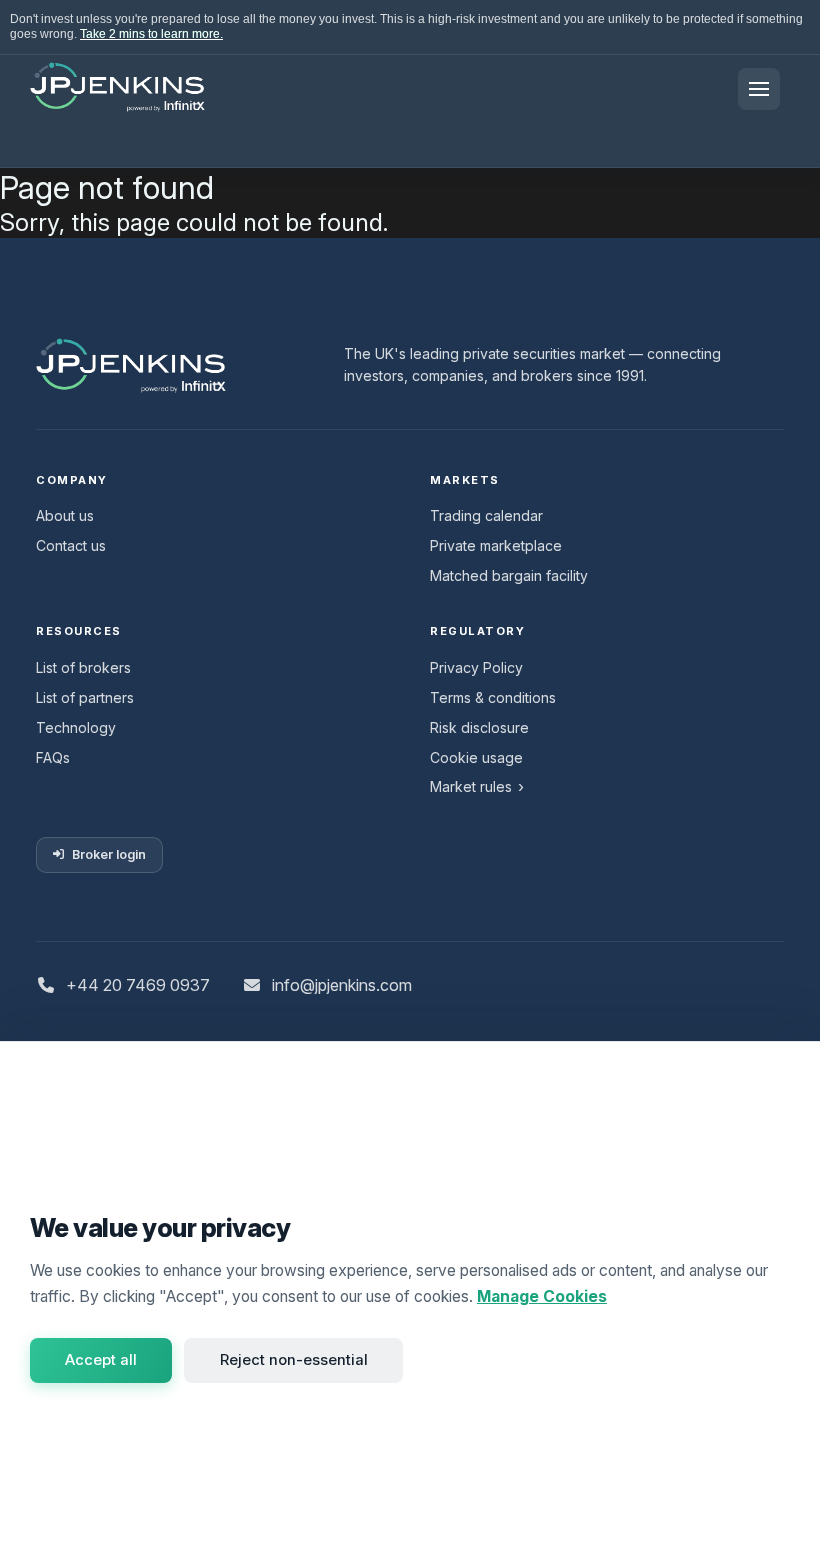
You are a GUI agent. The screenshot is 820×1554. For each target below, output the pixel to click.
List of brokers (83, 667)
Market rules (471, 786)
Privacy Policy (476, 667)
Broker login (109, 854)
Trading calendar (486, 515)
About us (65, 515)
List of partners (85, 697)
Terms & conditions (493, 697)
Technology (76, 727)
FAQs (53, 757)
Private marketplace (496, 545)
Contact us (71, 545)
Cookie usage (476, 757)
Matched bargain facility (509, 575)
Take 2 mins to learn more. (151, 34)
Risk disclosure (479, 727)
